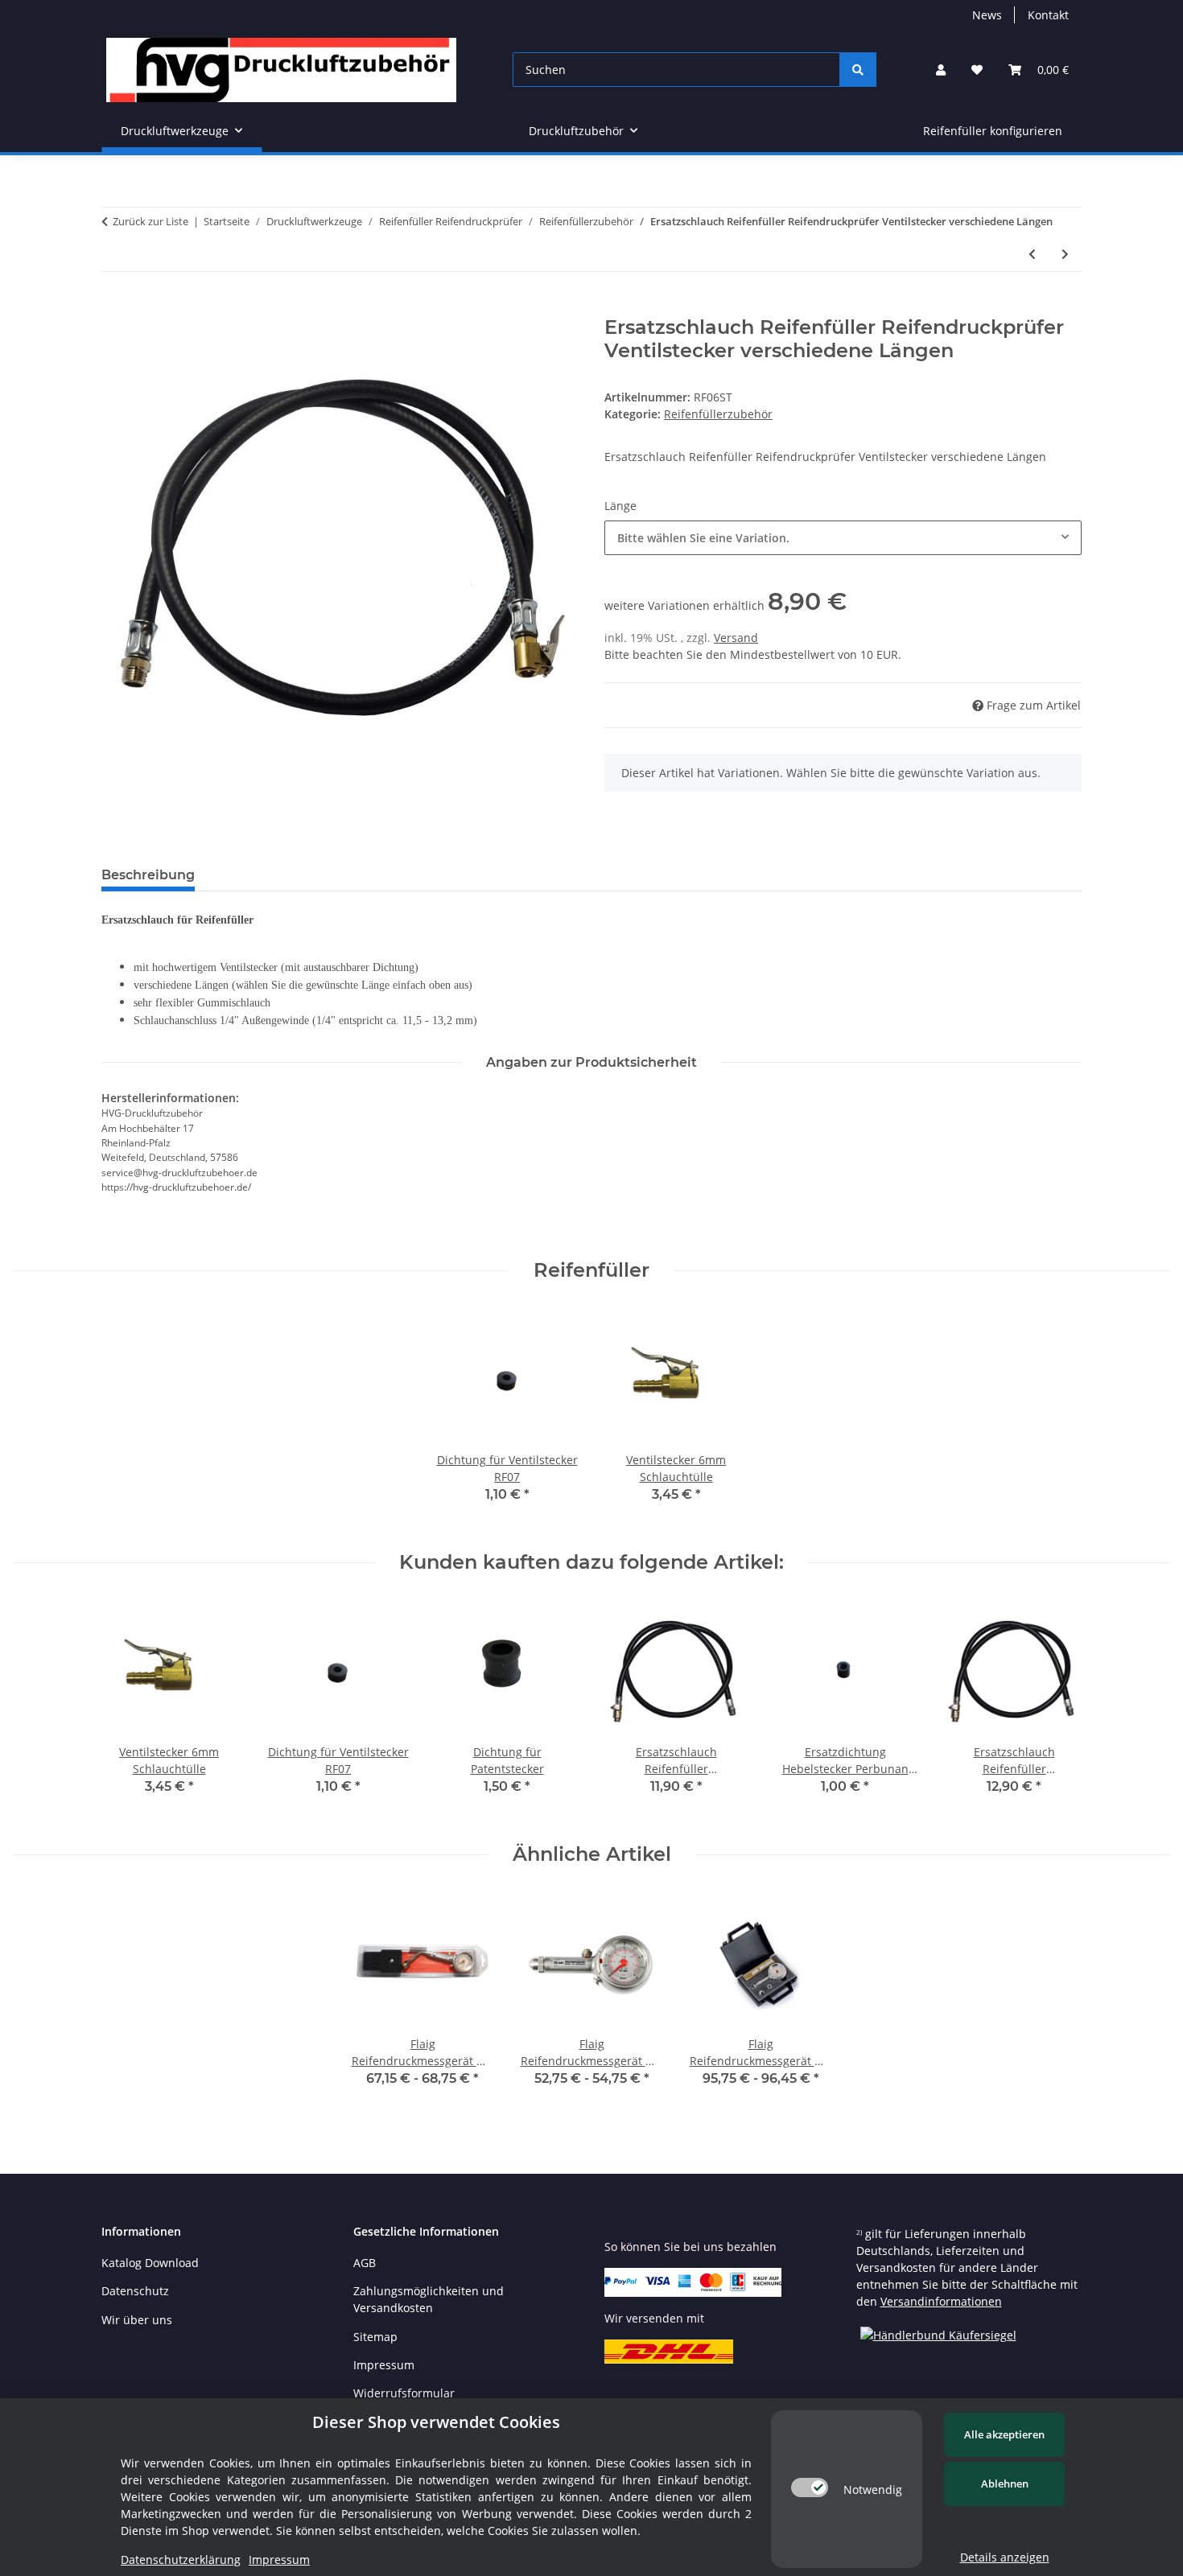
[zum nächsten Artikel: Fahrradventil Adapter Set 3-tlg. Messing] (1065, 254)
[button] (941, 70)
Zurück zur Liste (150, 221)
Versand (736, 638)
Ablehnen (1005, 2483)
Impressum (384, 2365)
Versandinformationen (941, 2301)
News (987, 15)
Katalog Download (150, 2263)
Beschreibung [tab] (148, 875)
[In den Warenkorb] (114, 307)
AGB (365, 2263)
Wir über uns (137, 2320)
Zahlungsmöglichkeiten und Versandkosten (429, 2299)
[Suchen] (858, 70)
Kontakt (1048, 15)
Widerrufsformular (404, 2393)
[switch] (810, 2488)
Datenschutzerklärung (181, 2560)
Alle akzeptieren (1004, 2434)
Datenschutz (135, 2291)
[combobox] (843, 538)
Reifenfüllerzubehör (718, 414)
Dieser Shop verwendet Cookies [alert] (436, 2422)
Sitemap (375, 2337)
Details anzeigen (1005, 2557)
